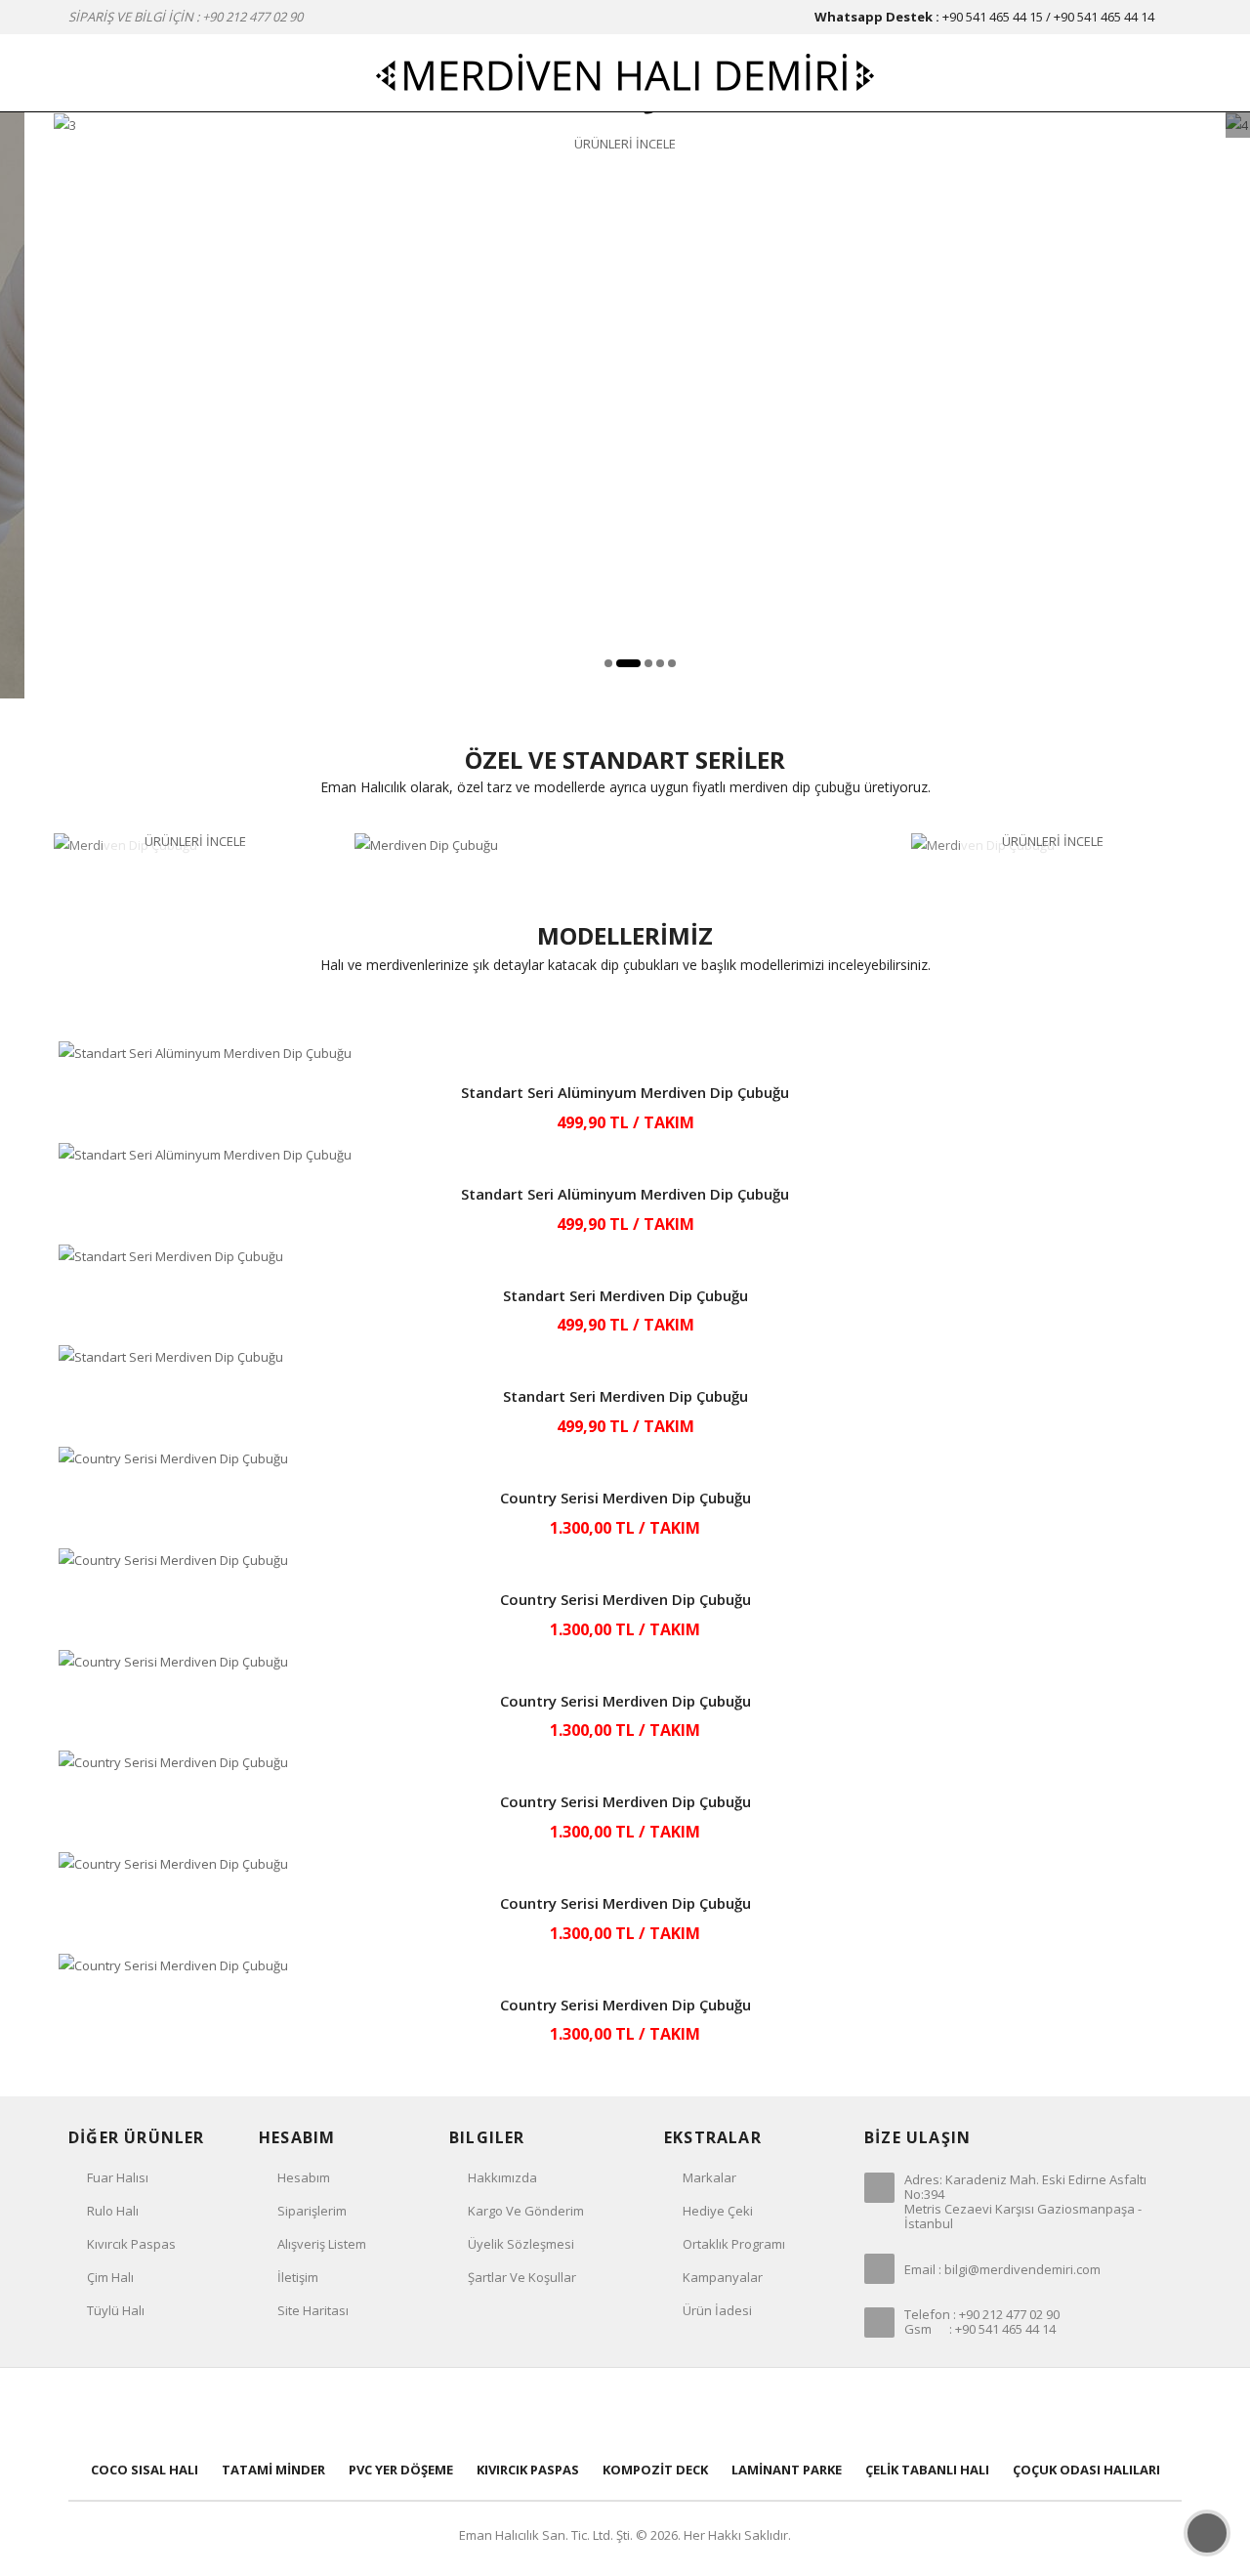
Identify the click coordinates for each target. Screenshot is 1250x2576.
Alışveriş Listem (322, 2244)
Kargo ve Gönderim (526, 2211)
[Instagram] (754, 2412)
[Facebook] (496, 2412)
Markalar (709, 2177)
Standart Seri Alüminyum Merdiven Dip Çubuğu (625, 1092)
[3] (65, 124)
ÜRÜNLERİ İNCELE (625, 144)
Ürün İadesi (717, 2310)
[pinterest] (625, 2412)
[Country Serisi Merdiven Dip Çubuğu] (625, 1459)
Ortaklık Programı (734, 2244)
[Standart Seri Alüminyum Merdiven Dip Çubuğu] (625, 1054)
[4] (1237, 124)
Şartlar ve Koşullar (522, 2277)
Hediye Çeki (718, 2211)
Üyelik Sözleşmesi (521, 2244)
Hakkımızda (502, 2177)
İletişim (298, 2277)
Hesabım (304, 2177)
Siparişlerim (312, 2211)
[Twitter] (561, 2412)
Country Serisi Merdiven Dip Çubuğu (625, 1498)
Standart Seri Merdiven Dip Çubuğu (625, 1295)
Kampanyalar (723, 2277)
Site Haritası (313, 2310)
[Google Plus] (689, 2412)
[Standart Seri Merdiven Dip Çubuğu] (625, 1257)
